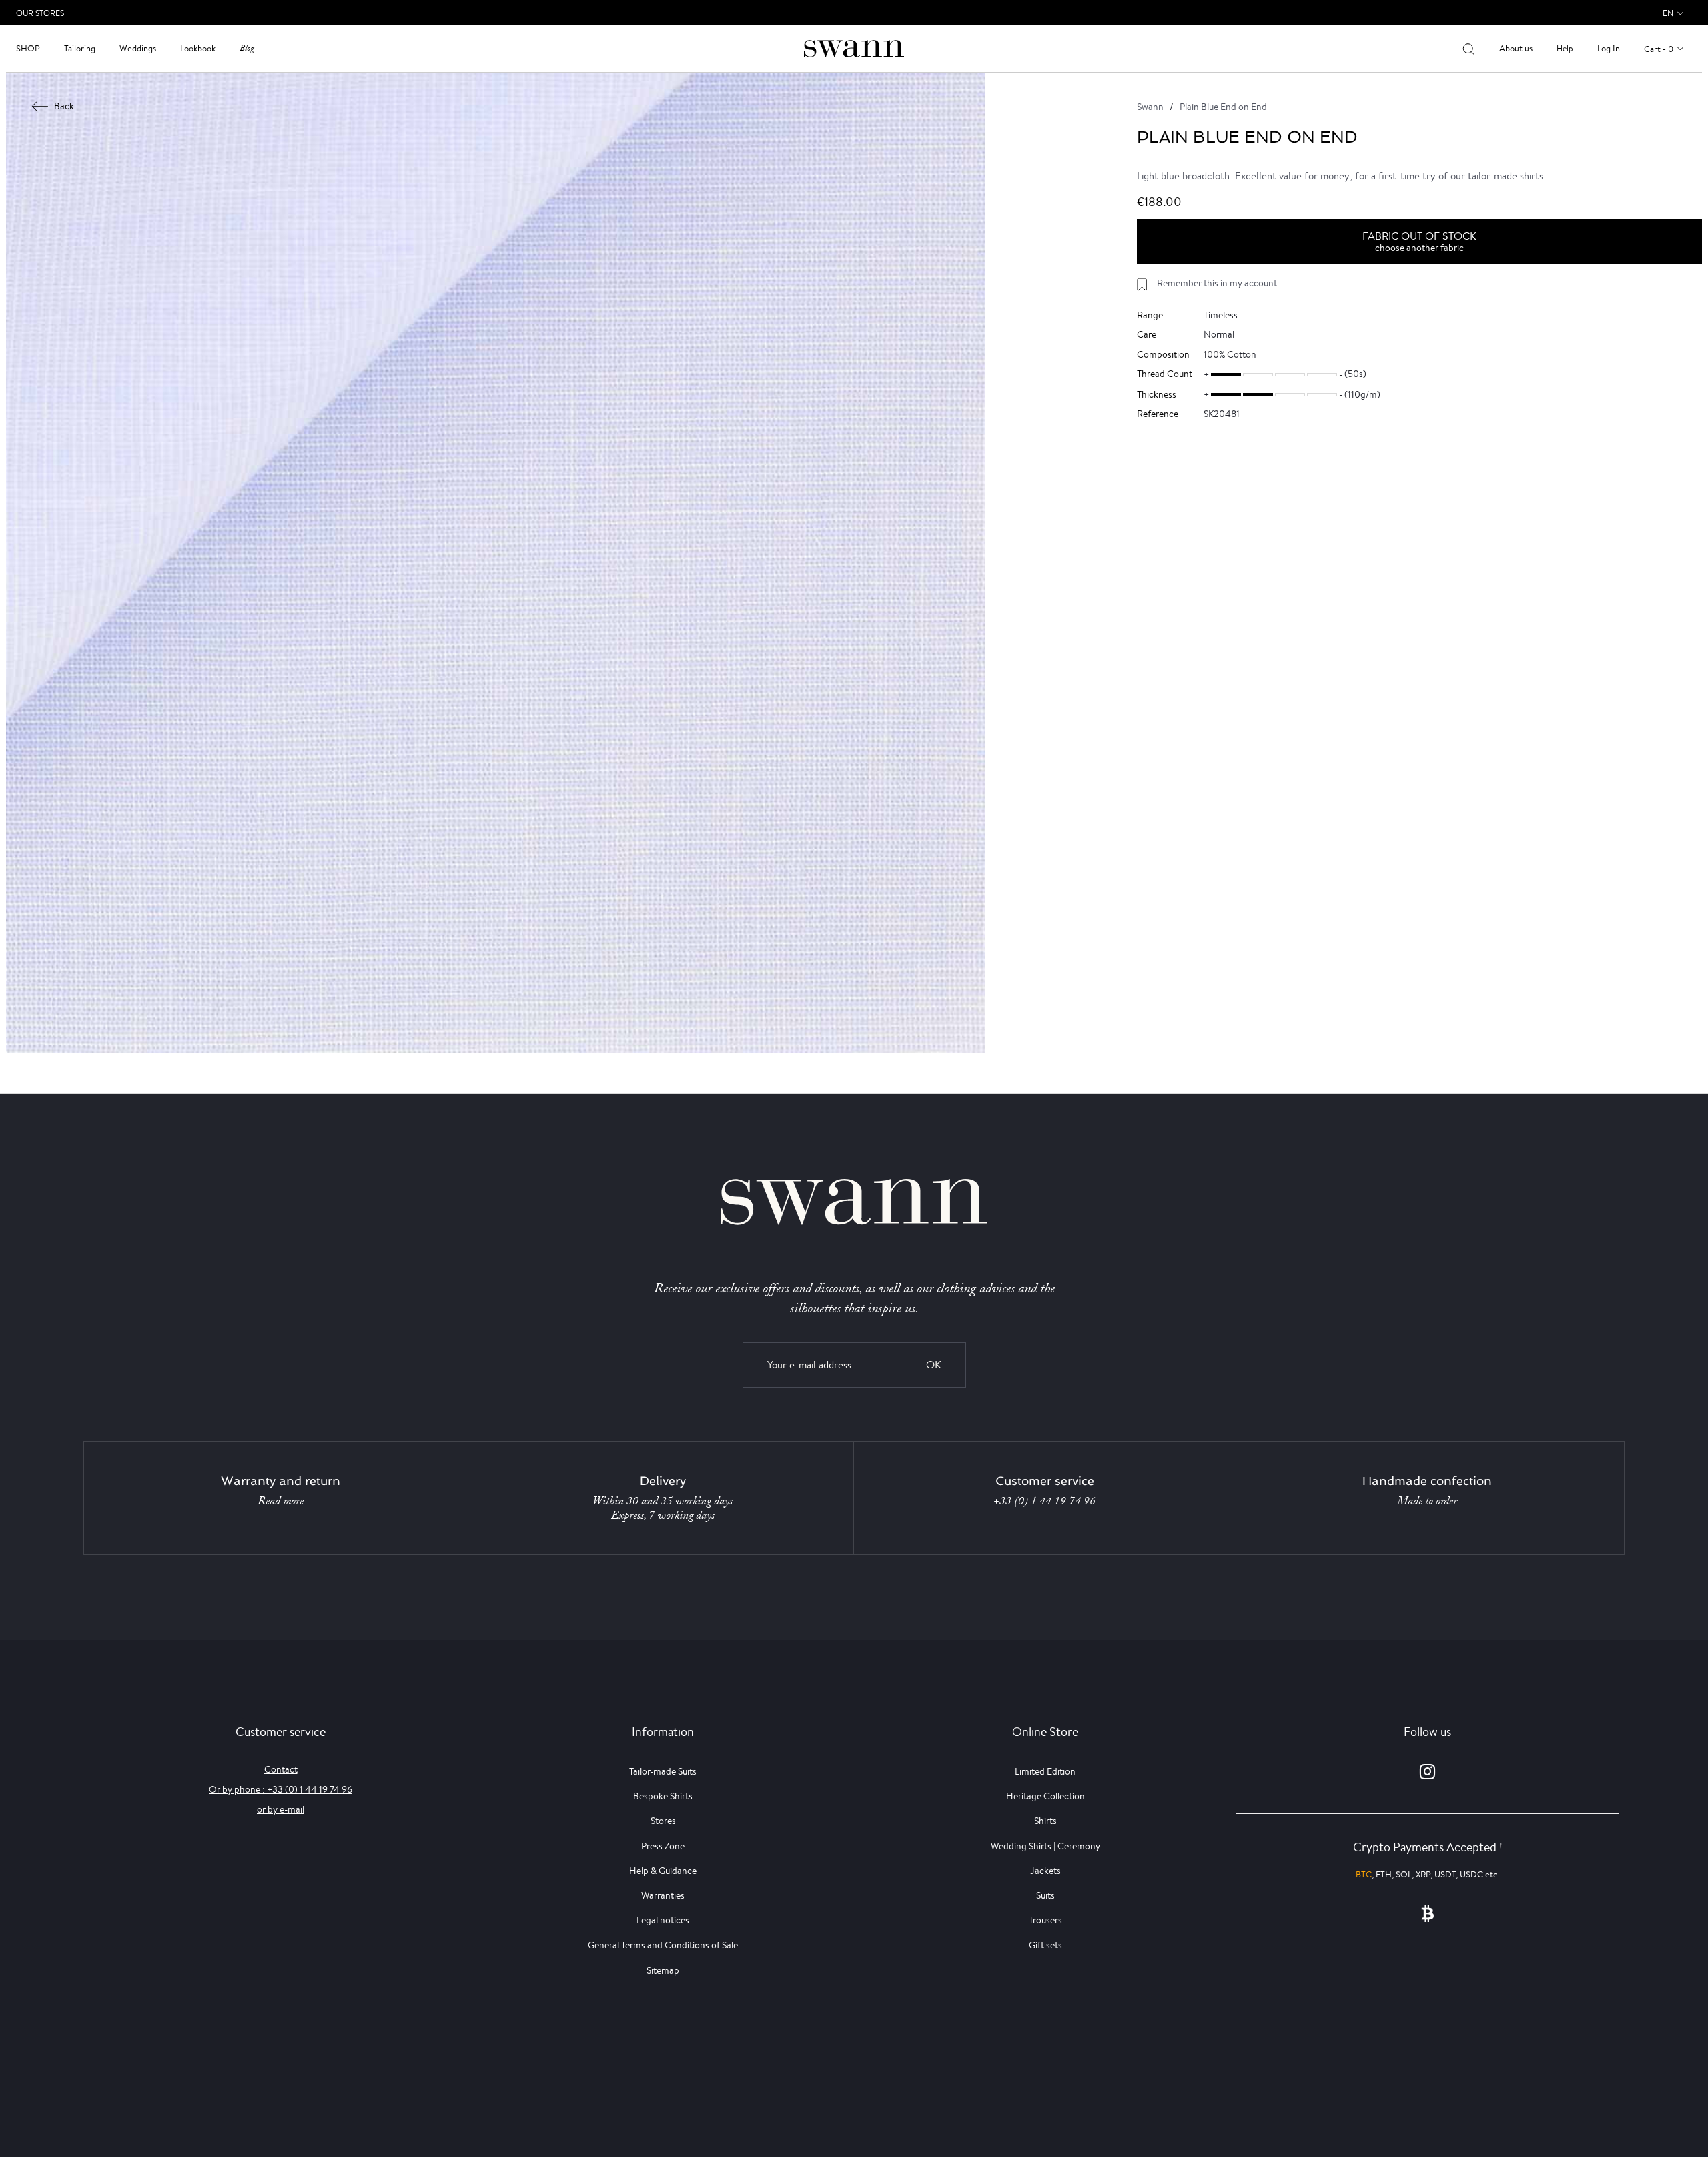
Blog (247, 48)
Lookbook (198, 48)
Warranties (663, 1895)
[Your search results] (1469, 49)
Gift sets (1045, 1945)
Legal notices (663, 1920)
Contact (281, 1769)
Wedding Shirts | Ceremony (1045, 1846)
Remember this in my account (1217, 283)
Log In (1609, 48)
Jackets (1045, 1871)
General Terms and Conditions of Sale (663, 1945)
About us (1516, 48)
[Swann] (854, 48)
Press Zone (663, 1846)
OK (934, 1365)
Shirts (1045, 1821)
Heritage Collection (1045, 1796)
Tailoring (80, 48)
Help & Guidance (663, 1871)
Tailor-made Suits (663, 1771)
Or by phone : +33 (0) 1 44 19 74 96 (281, 1789)
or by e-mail (281, 1809)
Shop (28, 48)
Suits (1045, 1895)
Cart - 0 (1659, 49)
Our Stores (40, 13)
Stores (663, 1821)
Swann (1150, 107)
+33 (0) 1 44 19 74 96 (1044, 1501)
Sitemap (663, 1970)
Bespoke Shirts (663, 1796)
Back (64, 106)
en (1668, 13)
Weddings (138, 48)
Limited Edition (1045, 1771)
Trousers (1045, 1920)
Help (1565, 48)
